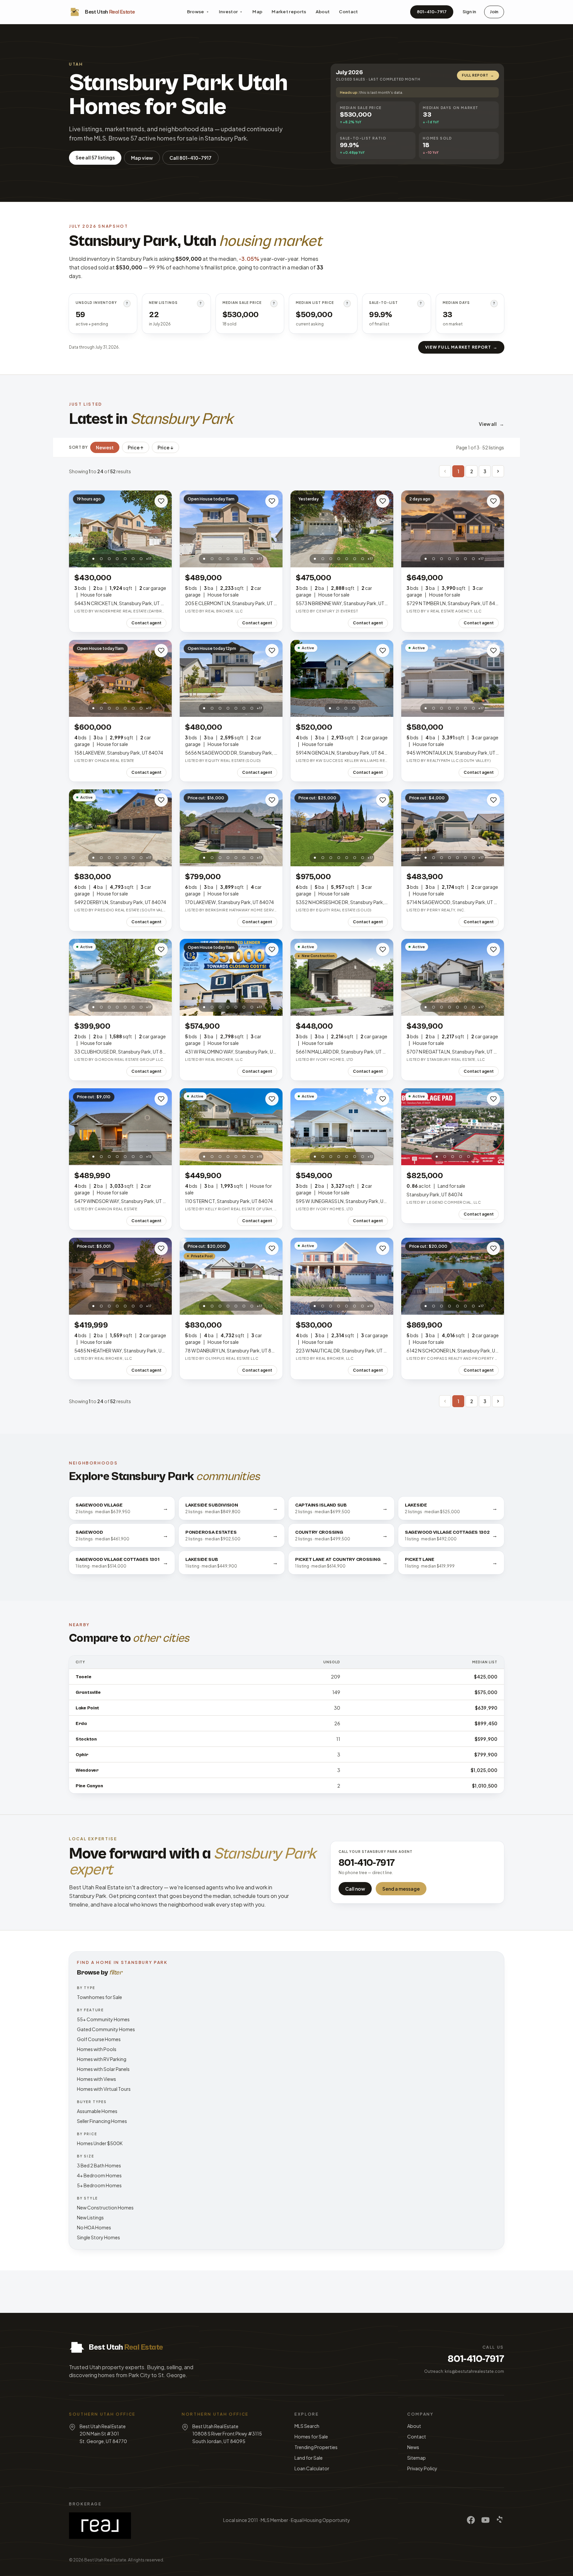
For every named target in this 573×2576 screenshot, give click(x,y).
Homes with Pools (97, 2049)
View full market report (461, 347)
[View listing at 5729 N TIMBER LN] (453, 529)
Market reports (289, 12)
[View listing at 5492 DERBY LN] (120, 828)
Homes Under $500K (100, 2143)
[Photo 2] (101, 559)
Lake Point (87, 1708)
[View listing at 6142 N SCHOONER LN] (453, 1276)
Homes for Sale (311, 2436)
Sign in (469, 12)
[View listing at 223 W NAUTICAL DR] (342, 1276)
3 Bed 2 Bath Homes (99, 2165)
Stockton (86, 1739)
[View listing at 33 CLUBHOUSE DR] (120, 977)
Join (494, 12)
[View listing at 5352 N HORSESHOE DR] (342, 828)
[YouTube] (485, 2520)
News (413, 2447)
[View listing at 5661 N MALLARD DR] (342, 977)
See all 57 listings (95, 157)
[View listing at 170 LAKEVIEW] (231, 828)
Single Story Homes (98, 2237)
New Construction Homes (105, 2207)
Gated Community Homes (106, 2029)
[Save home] (161, 501)
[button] (445, 471)
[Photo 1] (94, 559)
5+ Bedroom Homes (99, 2185)
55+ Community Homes (103, 2019)
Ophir (82, 1755)
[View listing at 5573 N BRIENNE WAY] (342, 529)
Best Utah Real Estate (105, 2560)
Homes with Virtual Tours (104, 2089)
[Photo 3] (109, 559)
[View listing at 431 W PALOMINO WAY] (231, 977)
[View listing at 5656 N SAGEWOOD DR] (231, 679)
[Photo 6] (133, 559)
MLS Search (307, 2426)
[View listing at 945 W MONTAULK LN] (453, 679)
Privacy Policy (422, 2468)
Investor (228, 12)
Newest (105, 447)
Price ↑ (136, 447)
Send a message (401, 1889)
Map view (142, 158)
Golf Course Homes (99, 2039)
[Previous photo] (78, 529)
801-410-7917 (432, 12)
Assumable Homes (97, 2111)
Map (257, 12)
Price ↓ (165, 447)
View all (491, 424)
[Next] (498, 471)
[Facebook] (471, 2520)
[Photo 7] (141, 559)
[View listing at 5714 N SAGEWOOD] (453, 828)
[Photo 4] (117, 559)
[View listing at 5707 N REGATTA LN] (453, 977)
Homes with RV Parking (102, 2059)
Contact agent (146, 623)
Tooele (83, 1677)
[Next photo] (163, 529)
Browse (196, 12)
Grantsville (88, 1692)
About (323, 12)
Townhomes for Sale (99, 1997)
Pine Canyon (89, 1786)
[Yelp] (500, 2520)
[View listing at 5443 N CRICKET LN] (120, 529)
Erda (81, 1724)
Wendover (87, 1770)
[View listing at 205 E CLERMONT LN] (231, 529)
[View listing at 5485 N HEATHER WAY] (120, 1276)
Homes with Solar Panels (103, 2069)
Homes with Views (96, 2079)
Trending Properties (316, 2447)
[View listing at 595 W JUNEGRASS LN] (342, 1127)
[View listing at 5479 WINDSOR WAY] (120, 1127)
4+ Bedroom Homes (99, 2175)
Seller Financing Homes (102, 2121)
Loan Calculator (312, 2468)
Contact (348, 12)
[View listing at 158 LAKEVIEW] (120, 679)
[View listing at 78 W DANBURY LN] (231, 1276)
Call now (355, 1889)
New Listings (90, 2217)
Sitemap (416, 2458)
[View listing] (453, 1127)
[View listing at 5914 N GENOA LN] (342, 679)
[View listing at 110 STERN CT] (231, 1127)
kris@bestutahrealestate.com (474, 2371)
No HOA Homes (94, 2227)
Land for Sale (309, 2458)
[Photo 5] (125, 559)
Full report (478, 75)
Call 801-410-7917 (191, 158)
